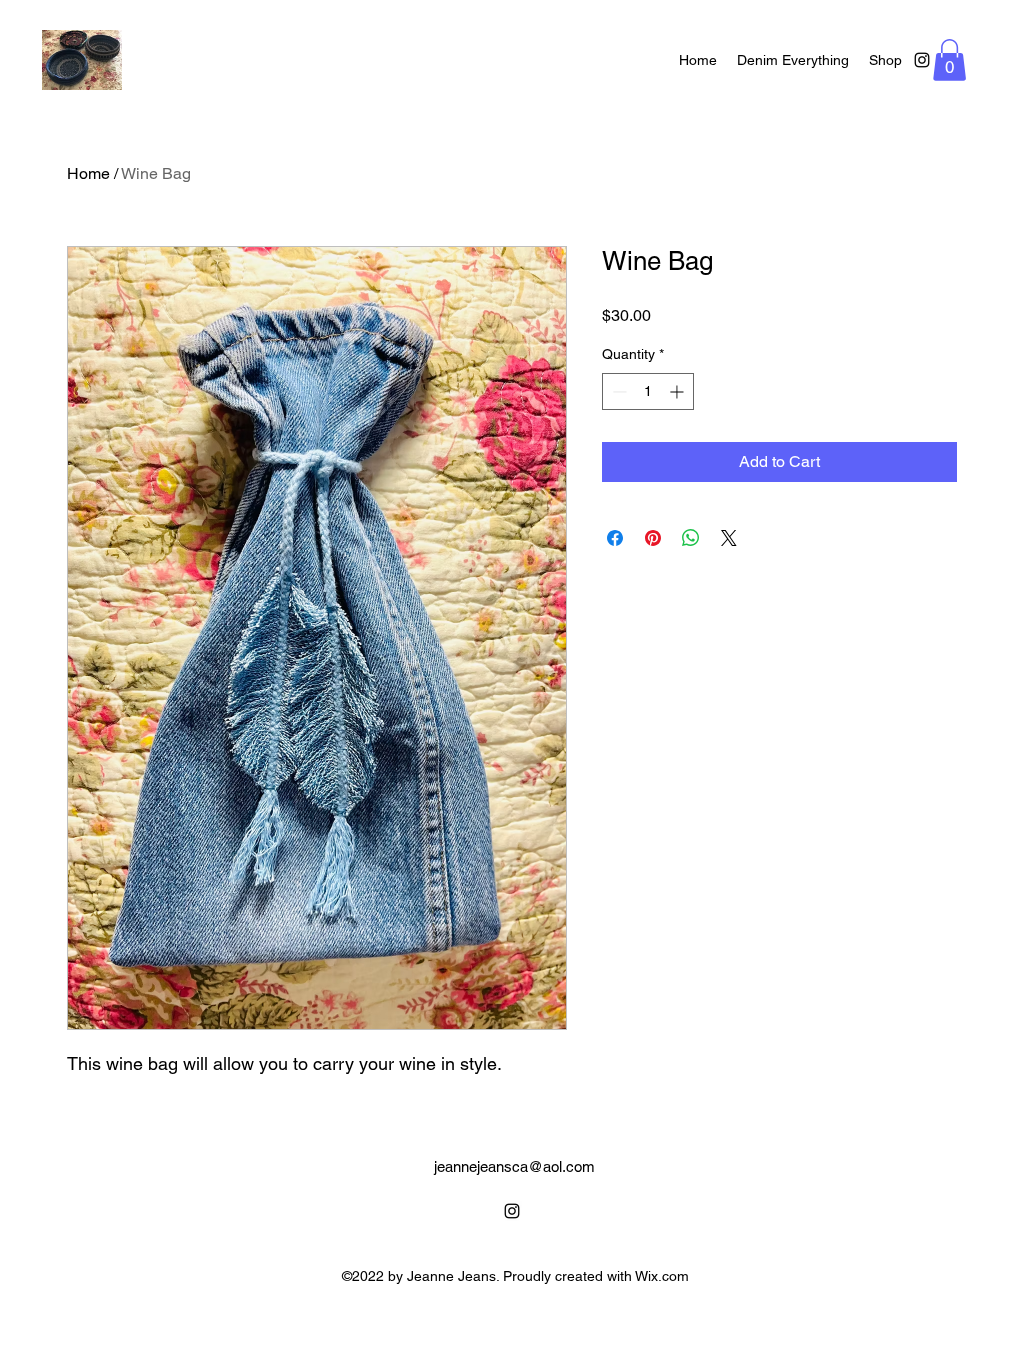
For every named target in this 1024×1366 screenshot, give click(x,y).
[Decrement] (617, 391)
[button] (949, 60)
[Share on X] (729, 538)
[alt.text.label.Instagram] (922, 60)
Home (88, 173)
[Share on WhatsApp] (691, 538)
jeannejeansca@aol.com (514, 1166)
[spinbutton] (648, 391)
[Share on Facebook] (615, 538)
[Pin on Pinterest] (653, 538)
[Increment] (678, 391)
